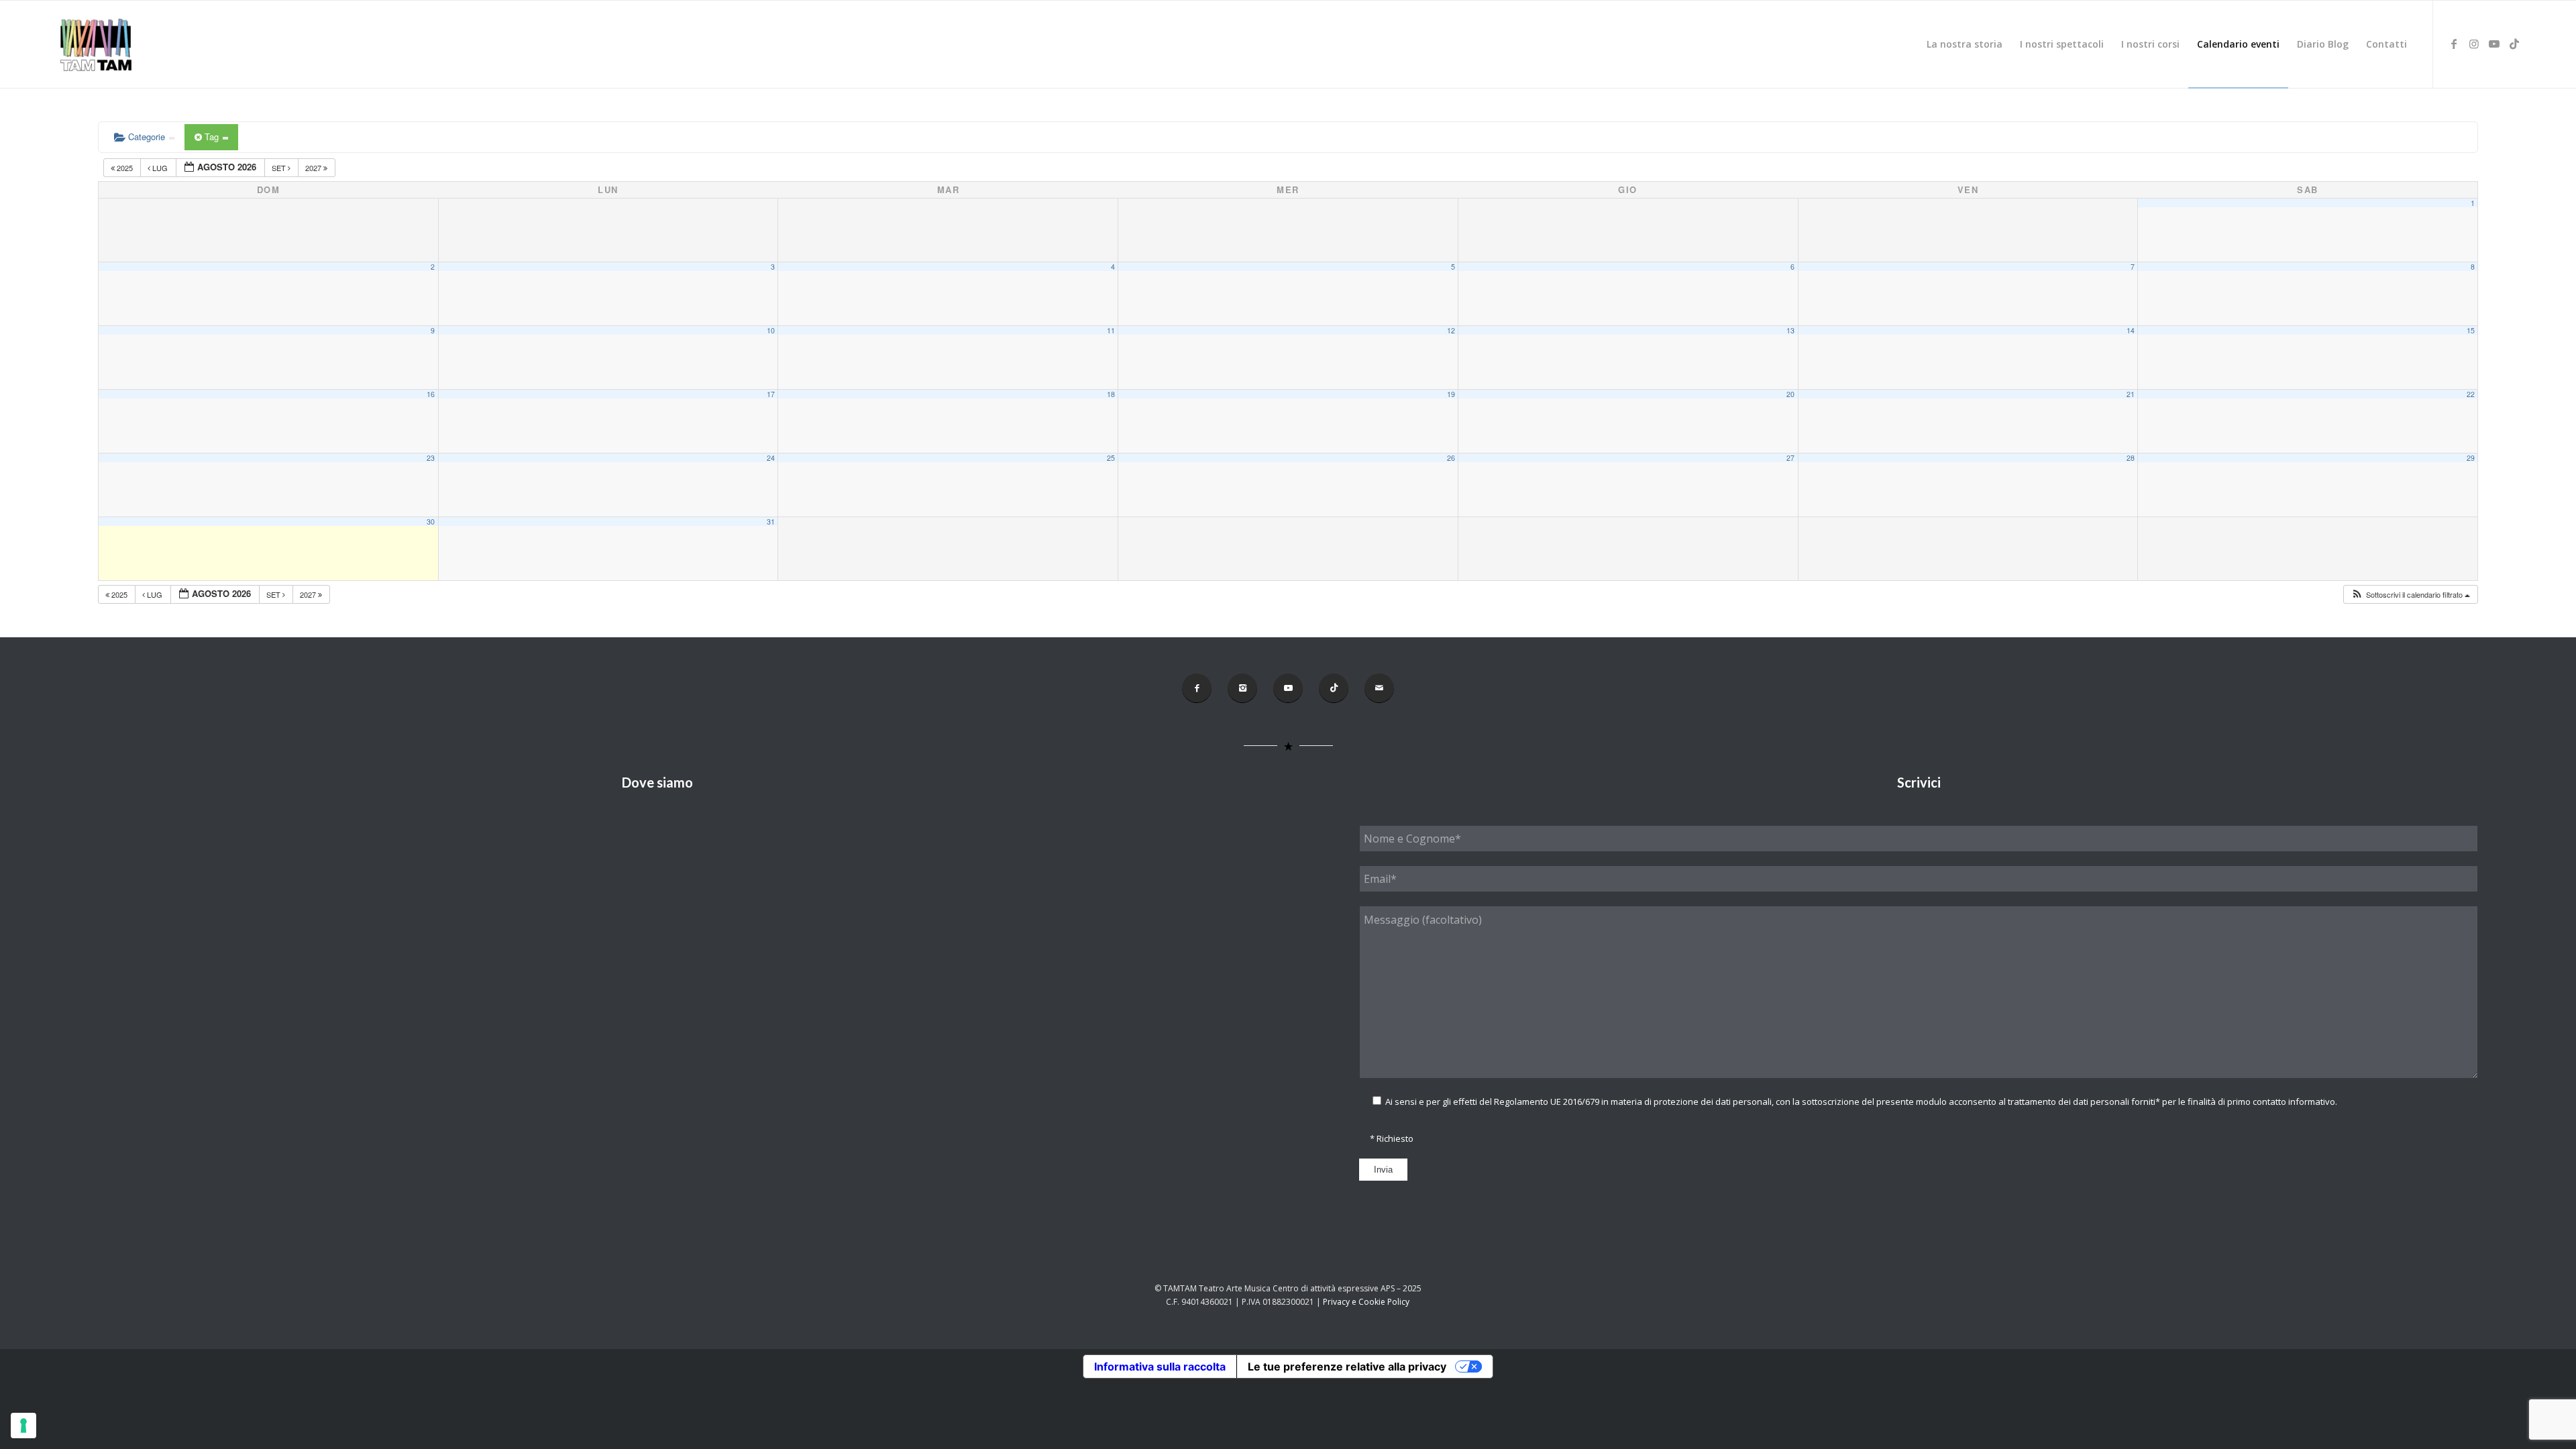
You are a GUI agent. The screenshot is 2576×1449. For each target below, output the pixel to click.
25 (1111, 458)
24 (771, 458)
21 (2131, 394)
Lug (160, 168)
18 (1111, 394)
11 (1111, 330)
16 (431, 394)
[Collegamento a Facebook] (2454, 44)
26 (1451, 458)
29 (2471, 458)
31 (771, 522)
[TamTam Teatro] (95, 44)
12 (1451, 330)
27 (1790, 458)
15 (2471, 330)
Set (280, 168)
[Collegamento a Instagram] (2474, 44)
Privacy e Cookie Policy (1366, 1302)
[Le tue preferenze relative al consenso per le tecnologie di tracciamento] (23, 1426)
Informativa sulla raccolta (1160, 1366)
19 (1451, 394)
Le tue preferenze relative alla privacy (1347, 1366)
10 (771, 330)
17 (771, 394)
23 (431, 458)
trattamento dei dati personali (2069, 1102)
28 (2131, 458)
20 (1790, 394)
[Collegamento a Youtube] (2494, 44)
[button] (2410, 595)
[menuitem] (1965, 44)
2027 (314, 168)
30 (431, 522)
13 (1790, 330)
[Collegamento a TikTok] (2514, 44)
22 (2471, 394)
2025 (125, 168)
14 (2131, 330)
